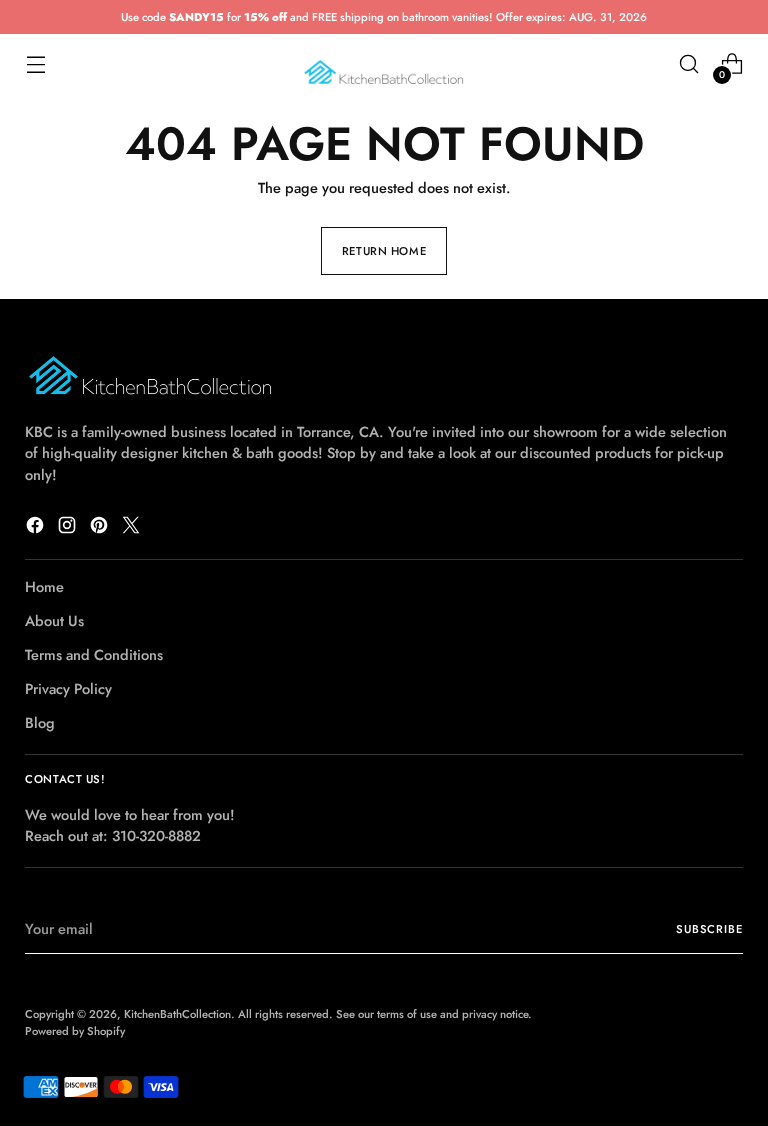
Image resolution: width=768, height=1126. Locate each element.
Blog (40, 722)
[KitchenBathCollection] (384, 64)
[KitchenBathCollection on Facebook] (37, 528)
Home (44, 586)
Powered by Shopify (75, 1031)
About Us (54, 620)
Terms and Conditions (94, 654)
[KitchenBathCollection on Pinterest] (101, 528)
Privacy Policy (68, 688)
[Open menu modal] (35, 64)
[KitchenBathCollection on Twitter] (133, 528)
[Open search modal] (689, 64)
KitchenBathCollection (177, 1014)
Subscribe (709, 929)
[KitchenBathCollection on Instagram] (69, 528)
